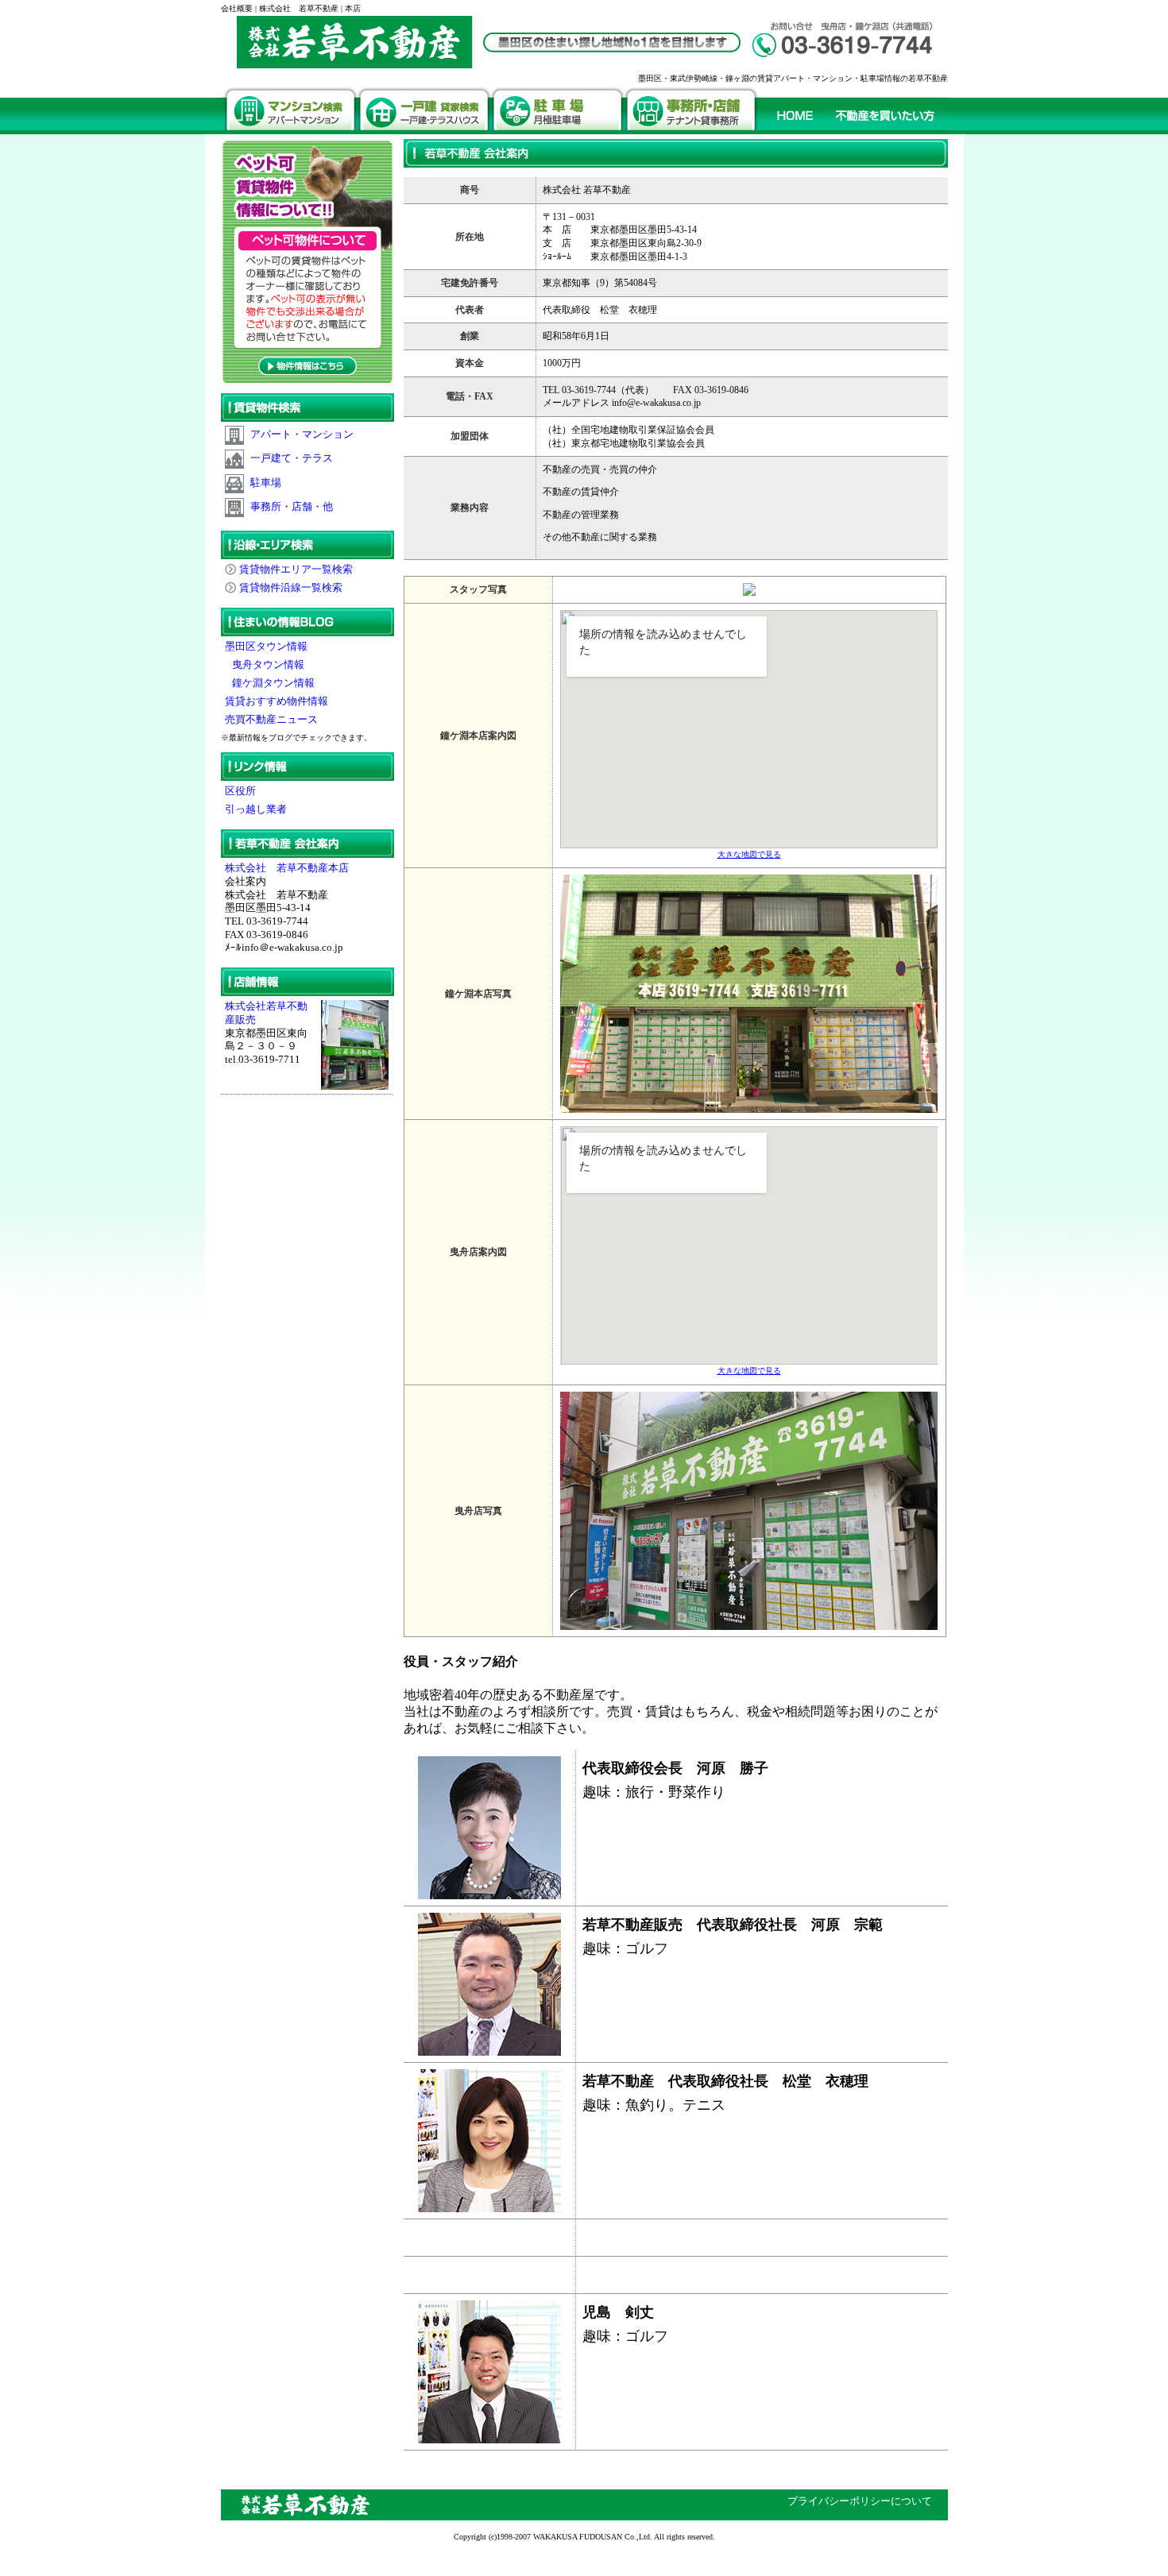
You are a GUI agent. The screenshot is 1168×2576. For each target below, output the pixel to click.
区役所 (240, 791)
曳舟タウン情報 (266, 665)
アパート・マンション (302, 434)
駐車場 (266, 483)
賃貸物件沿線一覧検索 (291, 588)
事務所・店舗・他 (292, 507)
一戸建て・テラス (292, 458)
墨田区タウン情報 (267, 647)
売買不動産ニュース (273, 720)
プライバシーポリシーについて (860, 2501)
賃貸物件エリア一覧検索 (296, 570)
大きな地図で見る (749, 854)
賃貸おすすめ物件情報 (278, 701)
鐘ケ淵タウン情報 (271, 683)
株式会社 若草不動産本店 (287, 868)
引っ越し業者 (256, 809)
